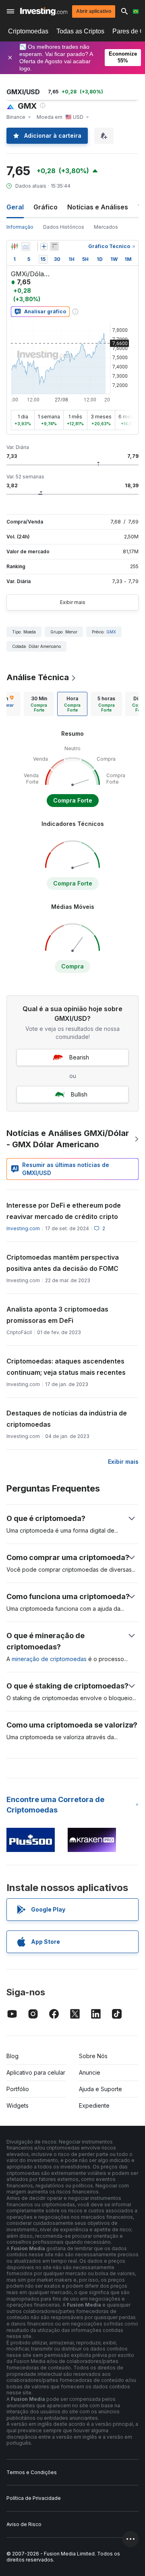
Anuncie (90, 2072)
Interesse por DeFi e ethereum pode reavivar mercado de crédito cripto (64, 1211)
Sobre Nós (93, 2056)
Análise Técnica (38, 677)
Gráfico (46, 207)
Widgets (18, 2105)
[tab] (39, 704)
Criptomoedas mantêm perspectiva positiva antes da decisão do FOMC (63, 1263)
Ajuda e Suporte (100, 2089)
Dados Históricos (64, 227)
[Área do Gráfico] (26, 246)
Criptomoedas (28, 31)
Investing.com (23, 1228)
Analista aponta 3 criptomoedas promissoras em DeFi (57, 1315)
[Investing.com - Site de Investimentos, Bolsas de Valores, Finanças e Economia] (44, 11)
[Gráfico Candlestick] (14, 246)
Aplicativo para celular (36, 2072)
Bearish (79, 1057)
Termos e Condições (32, 2472)
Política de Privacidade (34, 2498)
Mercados (106, 227)
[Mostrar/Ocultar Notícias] (54, 246)
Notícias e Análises (98, 207)
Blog (12, 2056)
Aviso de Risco (24, 2524)
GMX (111, 632)
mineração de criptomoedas (49, 1659)
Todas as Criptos (80, 31)
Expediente (94, 2105)
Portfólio (18, 2089)
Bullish (79, 1094)
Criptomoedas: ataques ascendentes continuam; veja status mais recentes (66, 1367)
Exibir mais (73, 602)
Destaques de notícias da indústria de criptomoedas (67, 1419)
